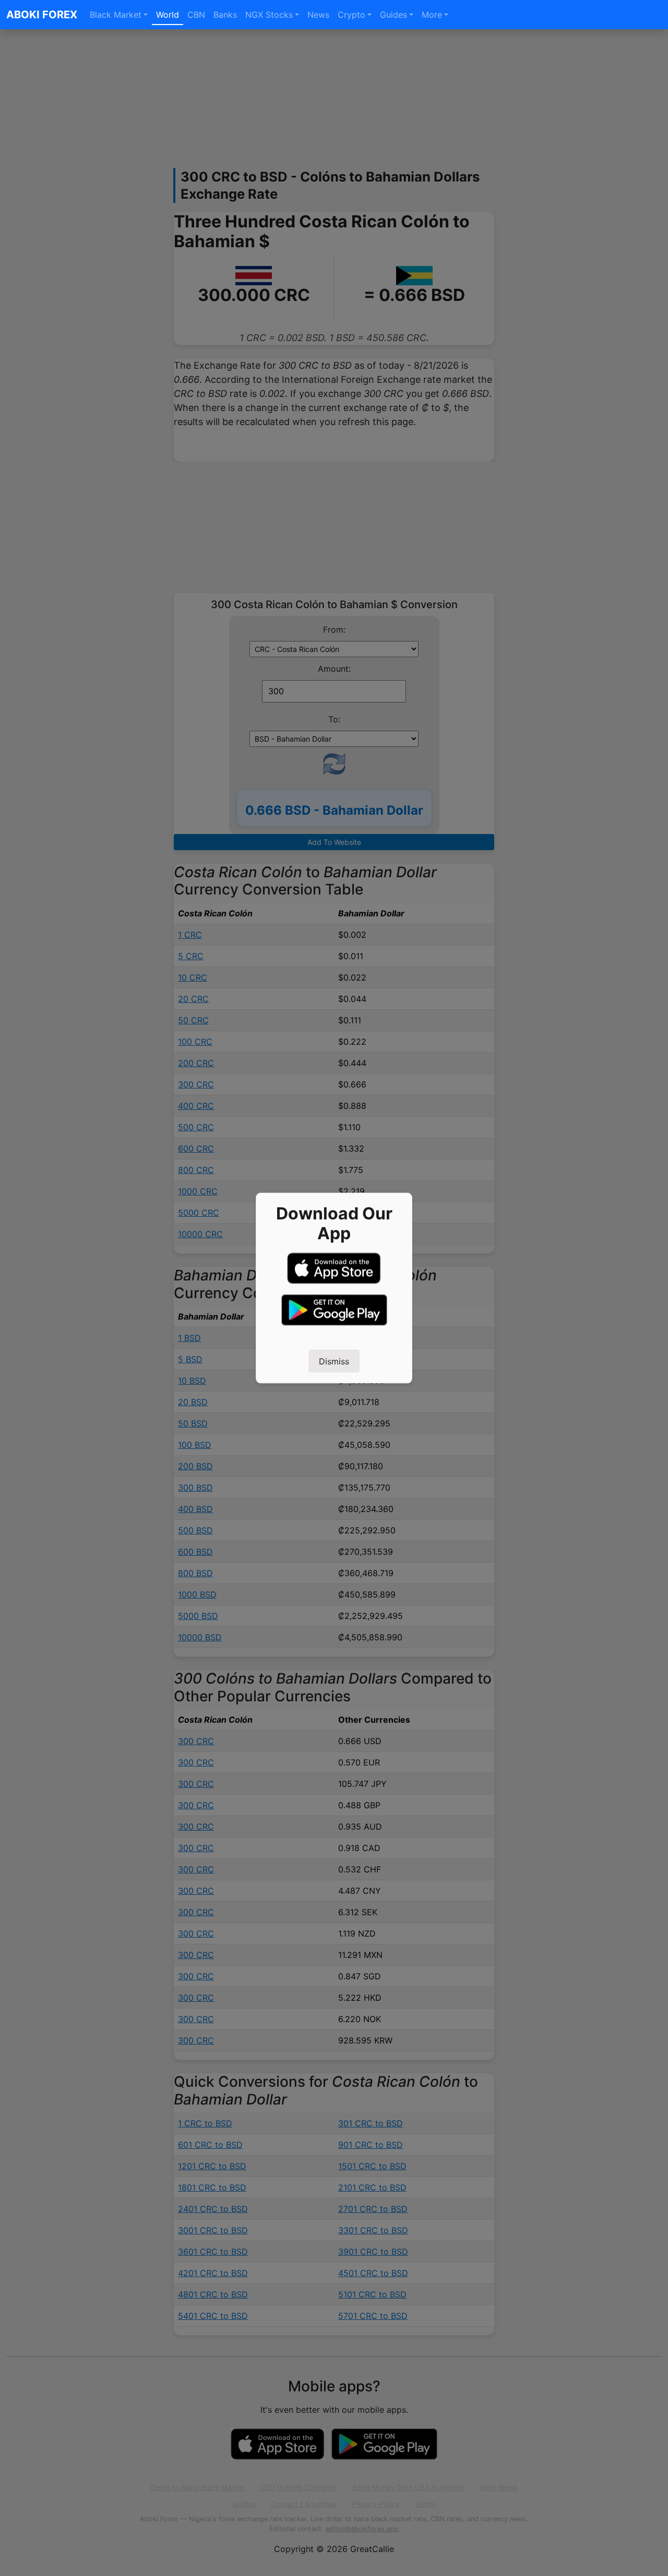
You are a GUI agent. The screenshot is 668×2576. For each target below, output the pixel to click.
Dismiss (334, 1361)
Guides (393, 15)
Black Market (116, 15)
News (318, 15)
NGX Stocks (269, 15)
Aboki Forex (42, 15)
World (168, 15)
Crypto (351, 15)
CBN (196, 15)
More (432, 15)
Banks (225, 15)
